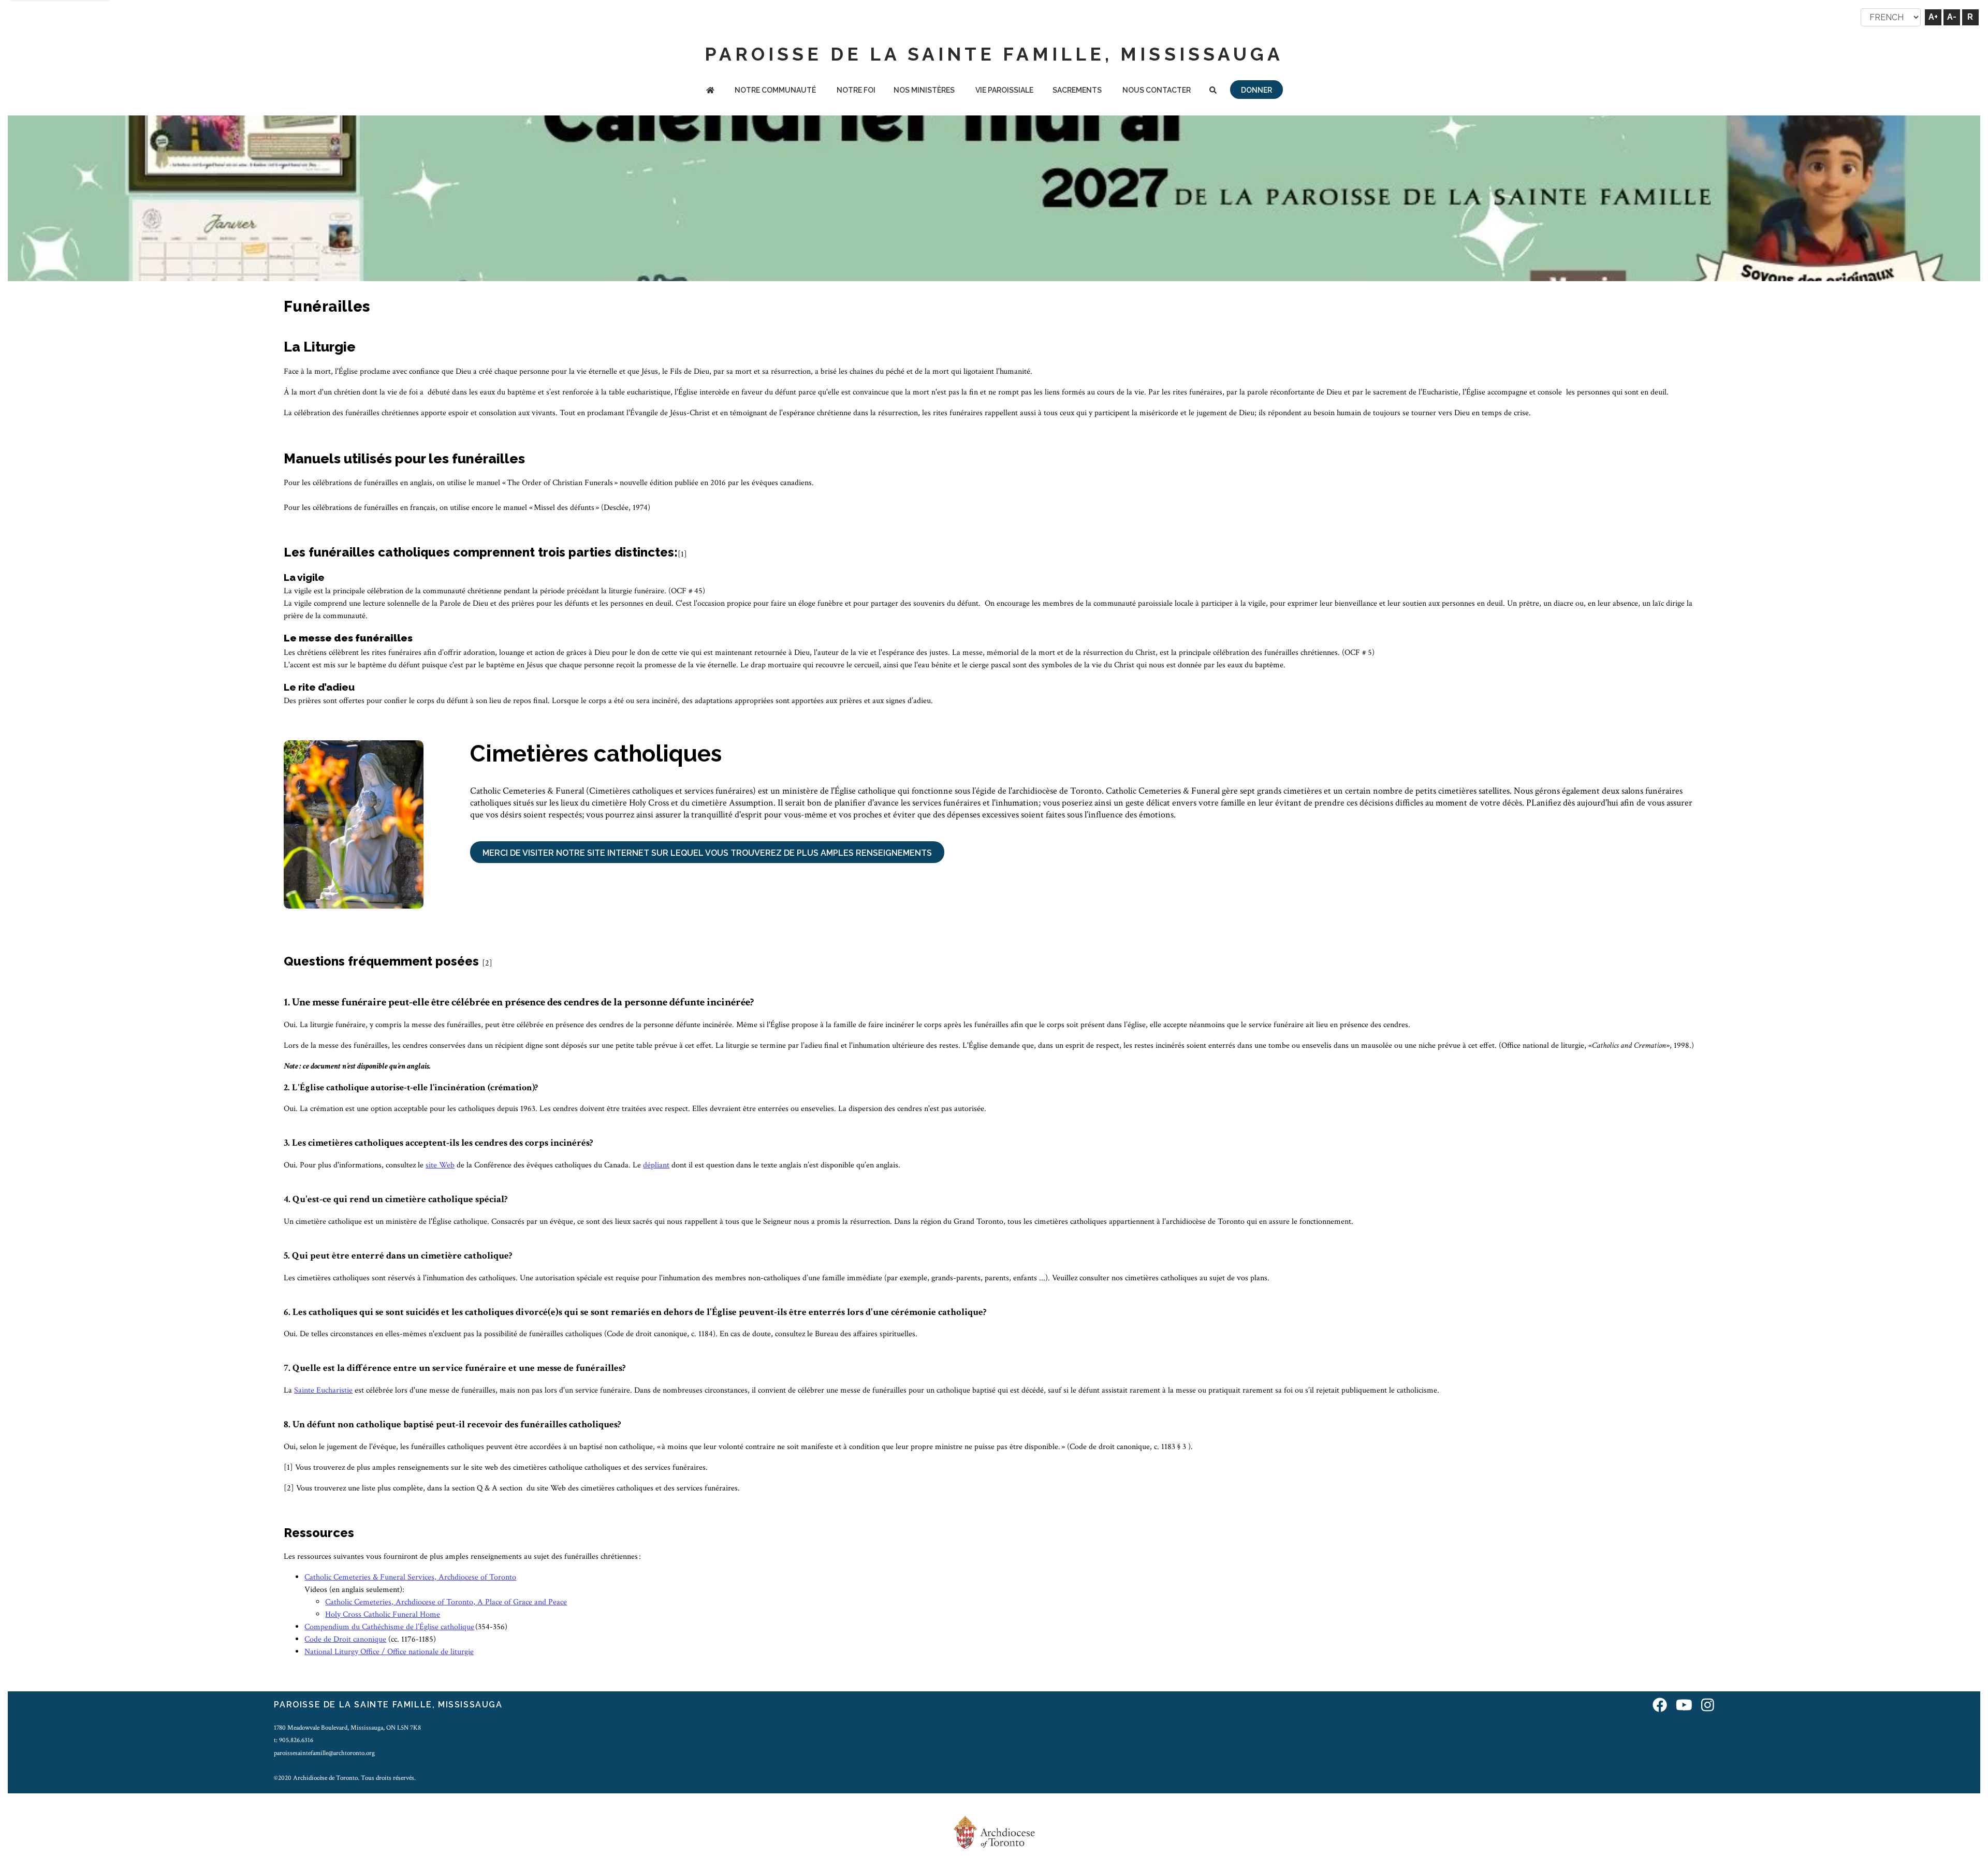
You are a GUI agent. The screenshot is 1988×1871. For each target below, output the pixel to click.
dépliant (656, 1165)
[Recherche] (1213, 91)
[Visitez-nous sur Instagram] (1708, 1706)
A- (1952, 17)
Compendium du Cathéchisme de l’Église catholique (389, 1627)
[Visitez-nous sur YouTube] (1684, 1706)
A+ (1933, 17)
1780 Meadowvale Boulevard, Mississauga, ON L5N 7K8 (347, 1728)
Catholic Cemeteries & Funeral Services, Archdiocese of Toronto (410, 1577)
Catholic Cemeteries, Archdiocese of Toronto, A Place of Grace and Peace (446, 1602)
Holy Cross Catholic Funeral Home (383, 1614)
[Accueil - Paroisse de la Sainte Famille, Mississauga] (710, 91)
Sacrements (1077, 90)
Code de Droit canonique (345, 1639)
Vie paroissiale (1004, 90)
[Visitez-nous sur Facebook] (1660, 1706)
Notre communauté (775, 90)
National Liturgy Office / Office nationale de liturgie (389, 1652)
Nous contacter (1157, 90)
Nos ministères (924, 90)
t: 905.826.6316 (294, 1740)
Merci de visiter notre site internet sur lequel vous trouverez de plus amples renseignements (707, 853)
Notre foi (856, 90)
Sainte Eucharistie (323, 1390)
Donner (1256, 90)
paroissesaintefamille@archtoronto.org (324, 1753)
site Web (440, 1165)
